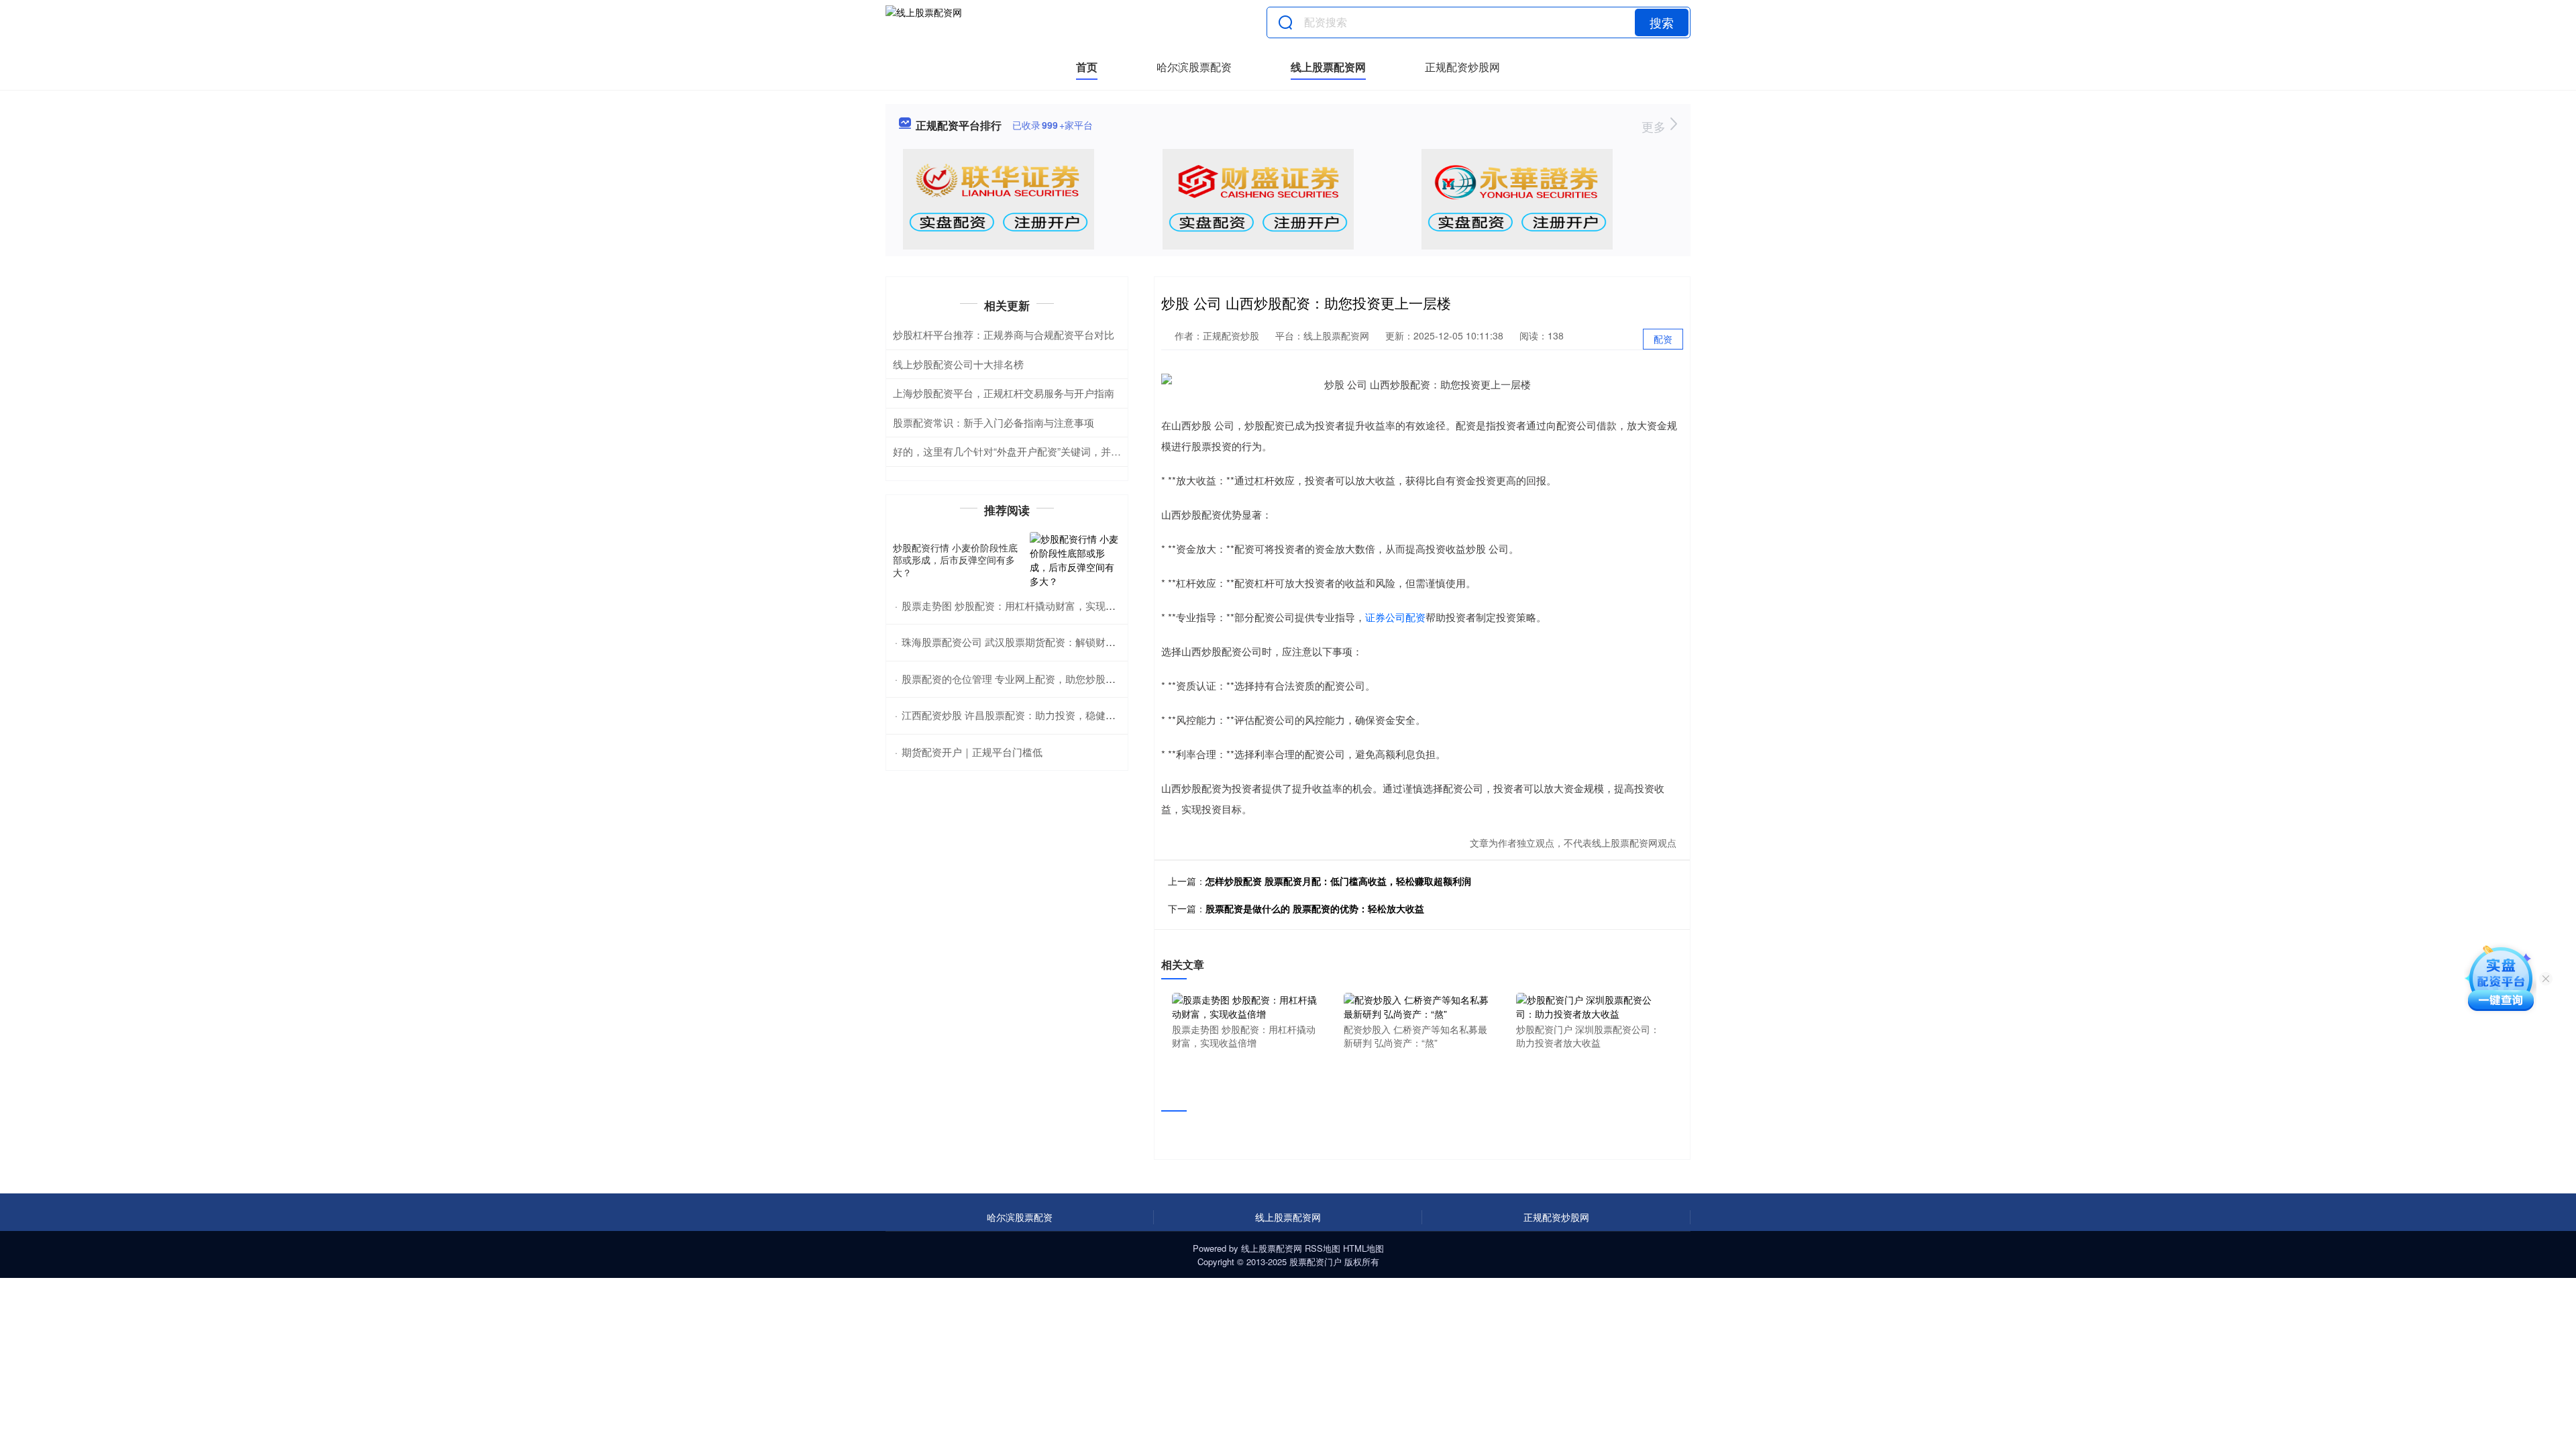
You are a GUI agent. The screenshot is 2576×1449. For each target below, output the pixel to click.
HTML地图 (1363, 1248)
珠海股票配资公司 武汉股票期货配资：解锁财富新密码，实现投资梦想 (1059, 642)
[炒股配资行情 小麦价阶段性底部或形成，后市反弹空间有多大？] (1075, 560)
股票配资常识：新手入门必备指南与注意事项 (994, 422)
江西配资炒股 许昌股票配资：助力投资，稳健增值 (1014, 715)
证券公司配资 (1395, 617)
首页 (1087, 67)
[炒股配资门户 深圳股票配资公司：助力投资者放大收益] (1589, 1006)
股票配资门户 (1316, 1262)
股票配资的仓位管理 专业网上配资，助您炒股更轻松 (1019, 679)
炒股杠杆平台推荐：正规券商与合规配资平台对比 (1004, 334)
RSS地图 (1323, 1248)
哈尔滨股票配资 (1194, 67)
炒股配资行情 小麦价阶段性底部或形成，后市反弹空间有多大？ (955, 559)
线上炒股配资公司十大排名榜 (958, 364)
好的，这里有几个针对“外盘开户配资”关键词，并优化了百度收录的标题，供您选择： (1082, 451)
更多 (1655, 126)
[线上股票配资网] (924, 22)
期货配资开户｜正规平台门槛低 (972, 752)
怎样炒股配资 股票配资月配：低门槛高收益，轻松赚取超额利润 (1338, 881)
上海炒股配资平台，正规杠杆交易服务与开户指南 (1004, 393)
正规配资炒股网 (1462, 67)
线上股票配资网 (1328, 67)
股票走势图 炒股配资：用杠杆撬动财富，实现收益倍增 (1024, 605)
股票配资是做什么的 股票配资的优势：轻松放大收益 (1315, 908)
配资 (1663, 339)
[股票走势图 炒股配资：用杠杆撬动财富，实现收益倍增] (1245, 1006)
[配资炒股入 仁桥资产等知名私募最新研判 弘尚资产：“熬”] (1417, 1006)
